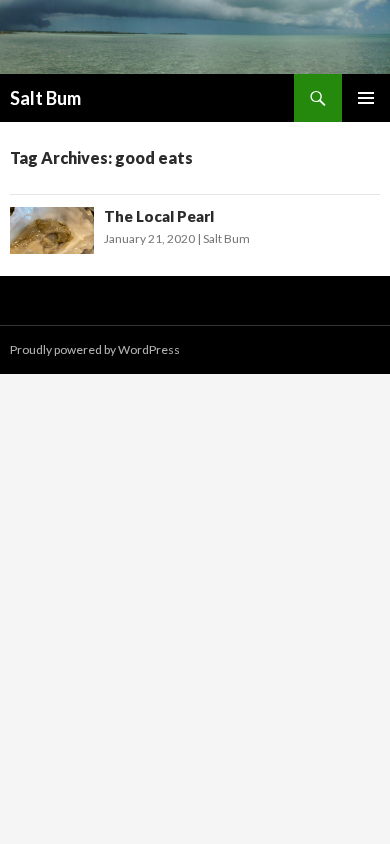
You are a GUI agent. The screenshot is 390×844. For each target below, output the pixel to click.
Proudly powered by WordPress (95, 349)
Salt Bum (45, 98)
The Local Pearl (159, 216)
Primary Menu (366, 98)
